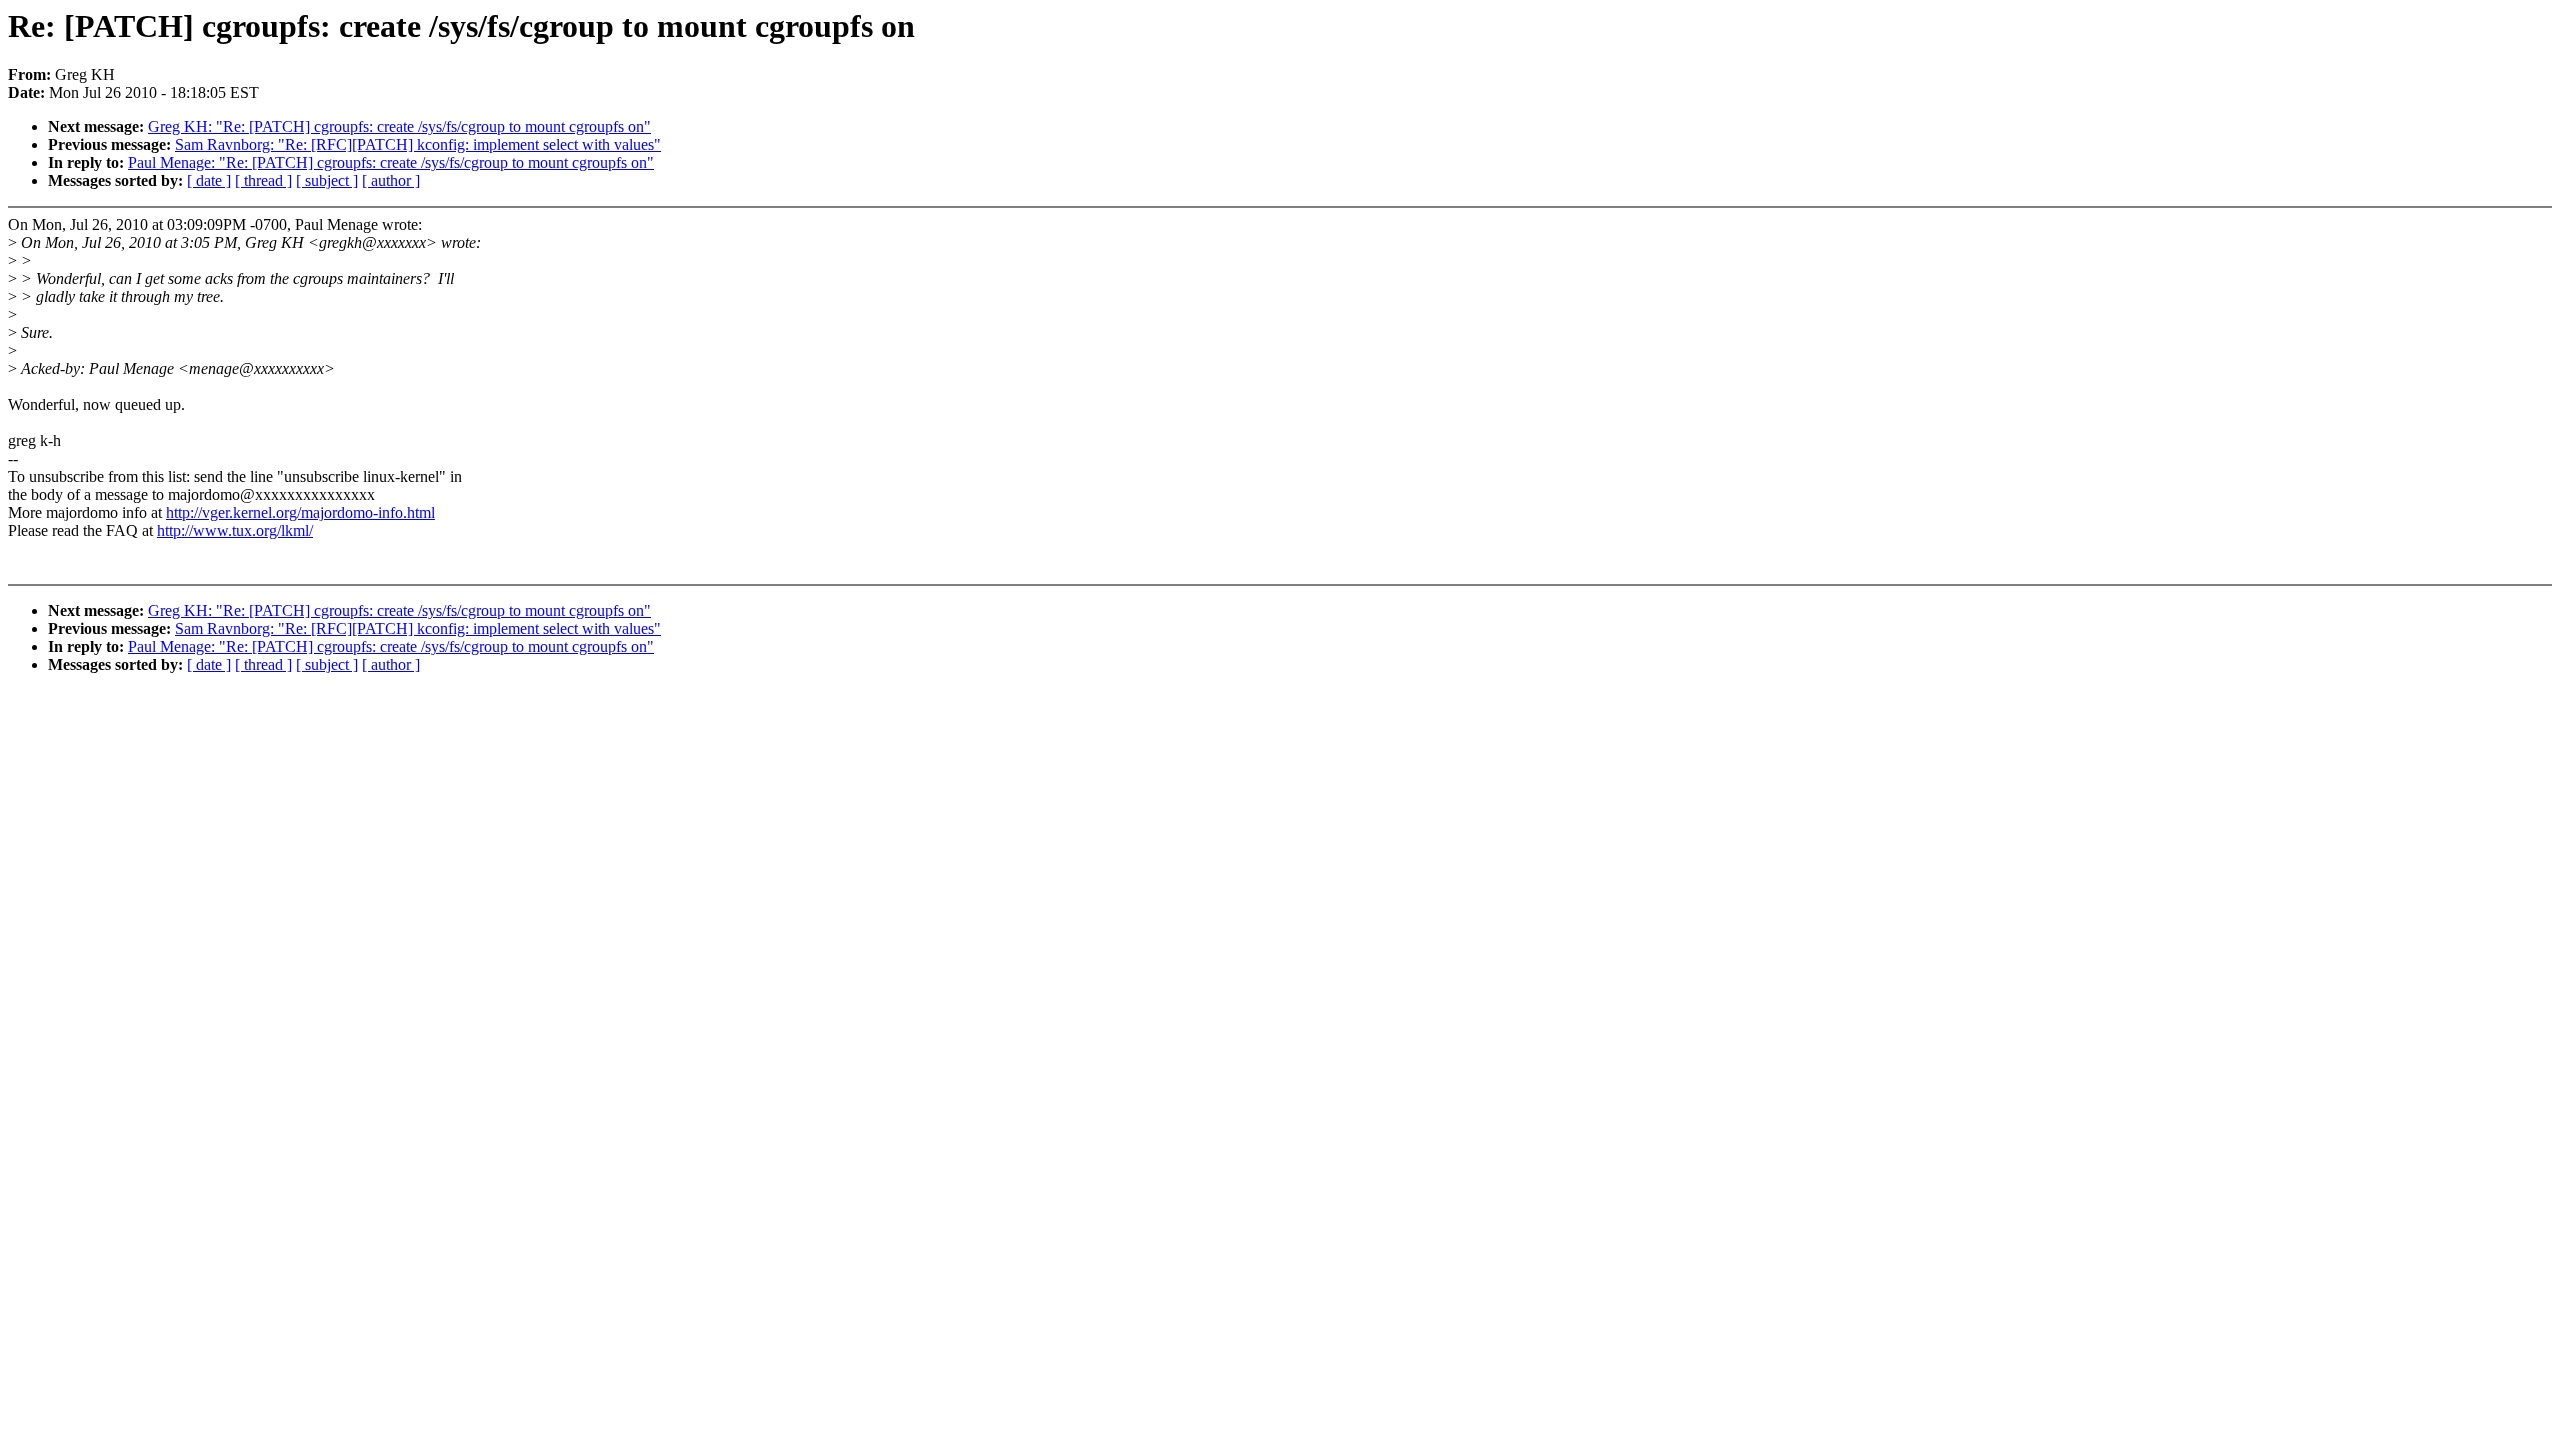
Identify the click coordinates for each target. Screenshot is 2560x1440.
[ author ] (391, 180)
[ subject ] (327, 180)
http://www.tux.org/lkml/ (235, 530)
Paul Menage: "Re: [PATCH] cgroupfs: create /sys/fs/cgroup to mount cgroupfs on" (391, 162)
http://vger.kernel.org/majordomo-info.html (300, 512)
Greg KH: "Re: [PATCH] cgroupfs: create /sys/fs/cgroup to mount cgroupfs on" (399, 126)
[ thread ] (263, 180)
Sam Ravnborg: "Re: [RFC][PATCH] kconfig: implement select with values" (418, 144)
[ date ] (209, 180)
